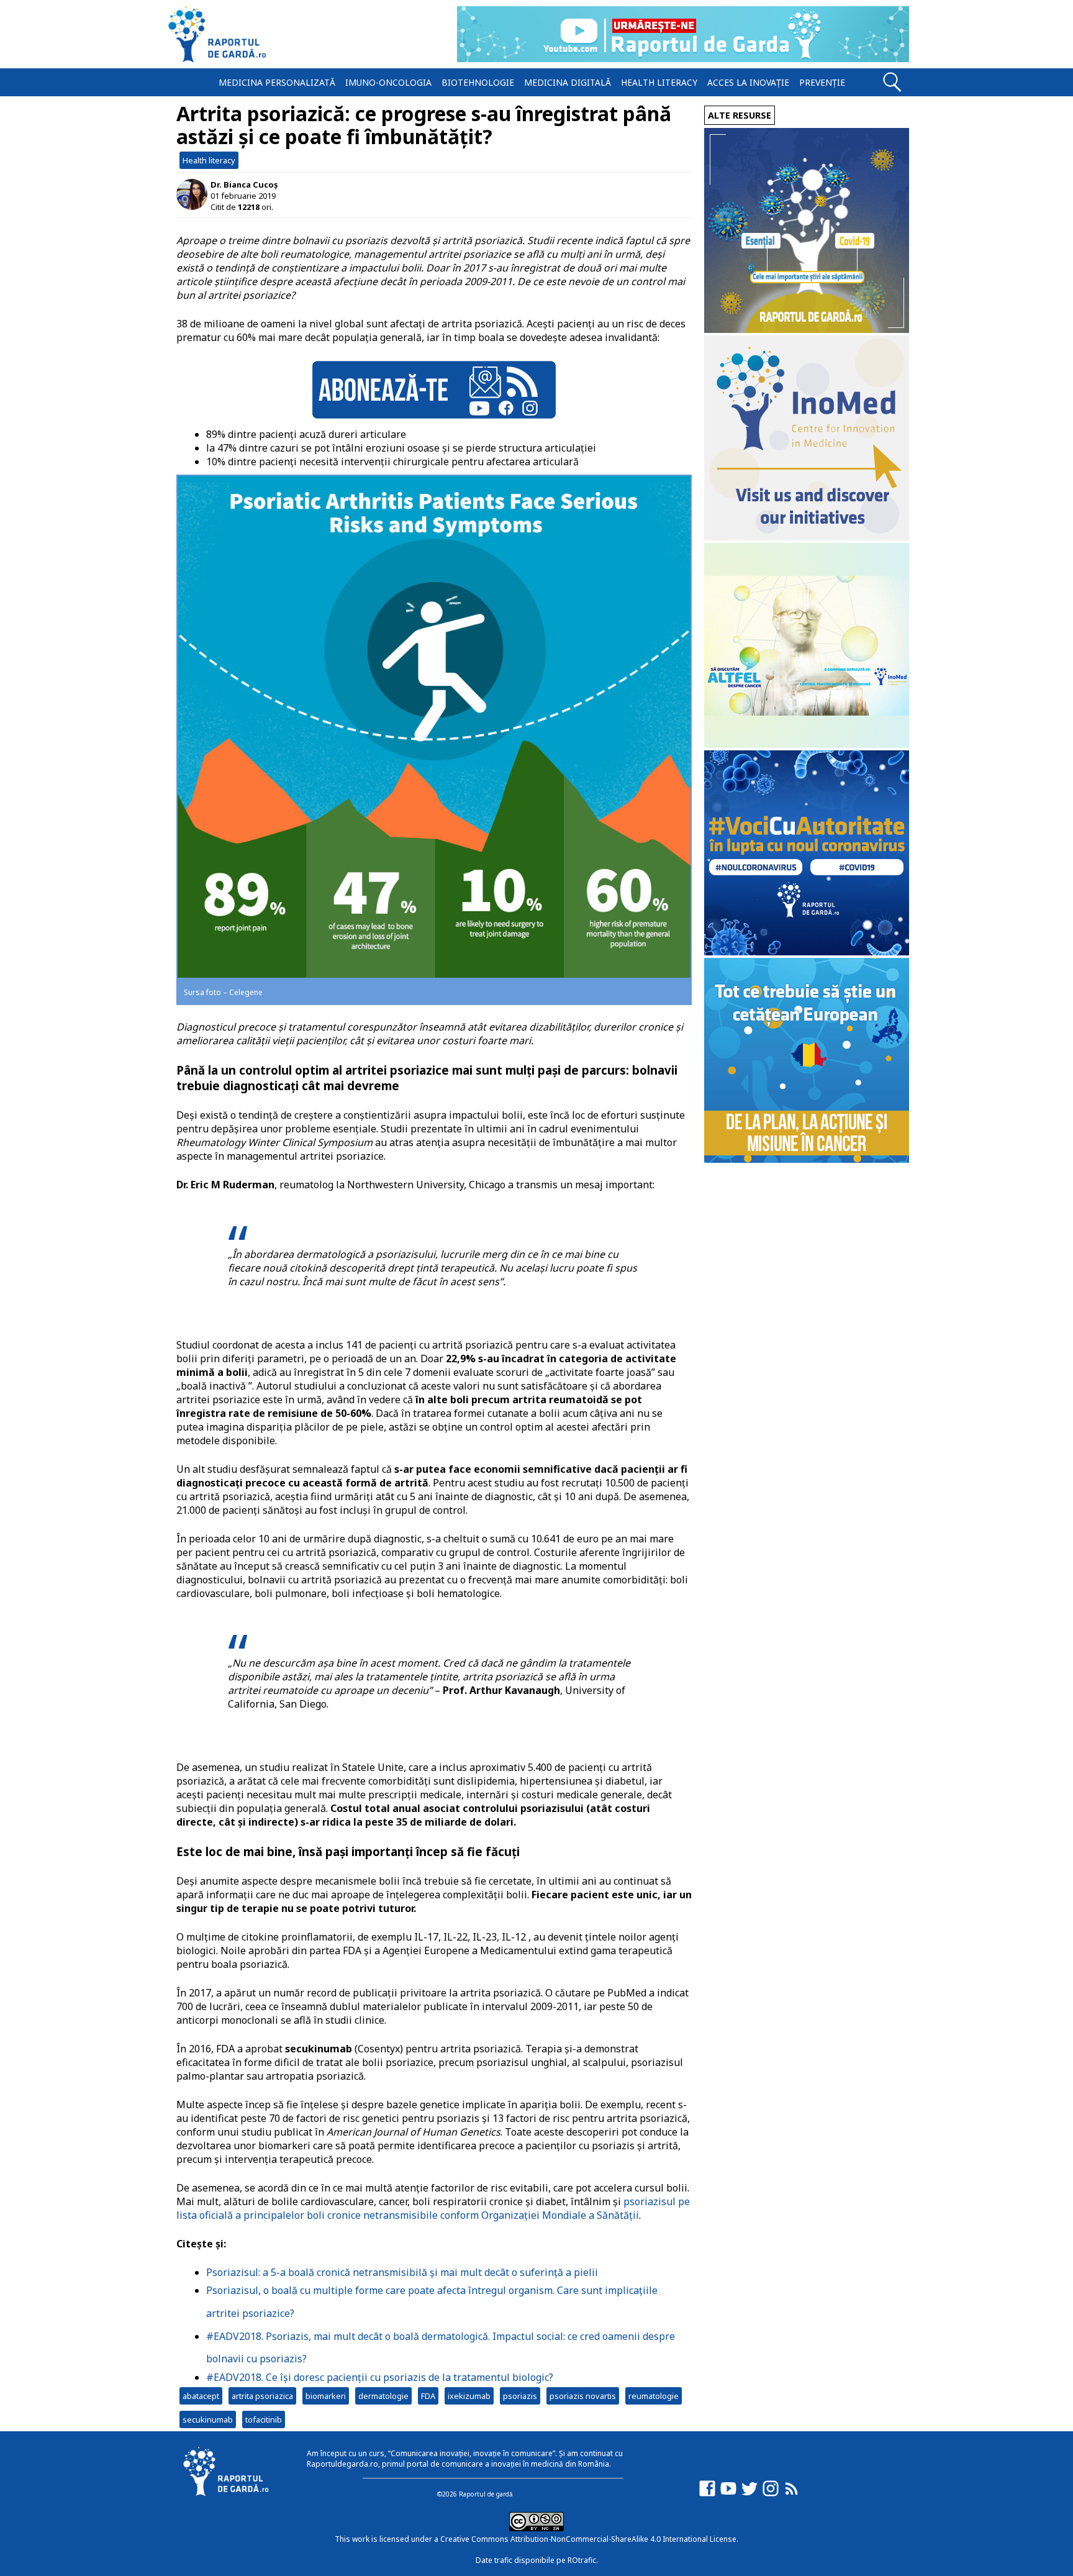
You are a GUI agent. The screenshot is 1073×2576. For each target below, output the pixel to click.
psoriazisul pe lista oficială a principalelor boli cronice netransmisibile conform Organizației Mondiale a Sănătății (433, 2208)
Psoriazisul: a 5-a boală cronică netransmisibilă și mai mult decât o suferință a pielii (402, 2272)
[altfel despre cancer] (807, 744)
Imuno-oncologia (388, 82)
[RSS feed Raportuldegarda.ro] (792, 2494)
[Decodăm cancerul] (807, 537)
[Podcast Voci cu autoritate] (807, 952)
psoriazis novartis (583, 2396)
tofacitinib (264, 2419)
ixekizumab (469, 2396)
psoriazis (520, 2396)
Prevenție (822, 82)
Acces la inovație (748, 82)
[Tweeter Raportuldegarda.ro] (749, 2494)
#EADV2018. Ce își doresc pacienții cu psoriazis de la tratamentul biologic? (380, 2377)
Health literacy (659, 82)
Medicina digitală (568, 82)
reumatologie (654, 2396)
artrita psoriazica (262, 2396)
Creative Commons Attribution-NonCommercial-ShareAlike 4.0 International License (588, 2539)
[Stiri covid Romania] (807, 330)
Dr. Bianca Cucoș (244, 184)
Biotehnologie (478, 82)
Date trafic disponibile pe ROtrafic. (537, 2560)
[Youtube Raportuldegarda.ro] (728, 2494)
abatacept (201, 2396)
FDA (428, 2396)
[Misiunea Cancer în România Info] (807, 1159)
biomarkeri (326, 2396)
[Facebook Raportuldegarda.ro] (707, 2494)
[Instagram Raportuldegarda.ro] (771, 2494)
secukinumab (208, 2419)
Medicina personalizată (277, 82)
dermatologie (383, 2396)
